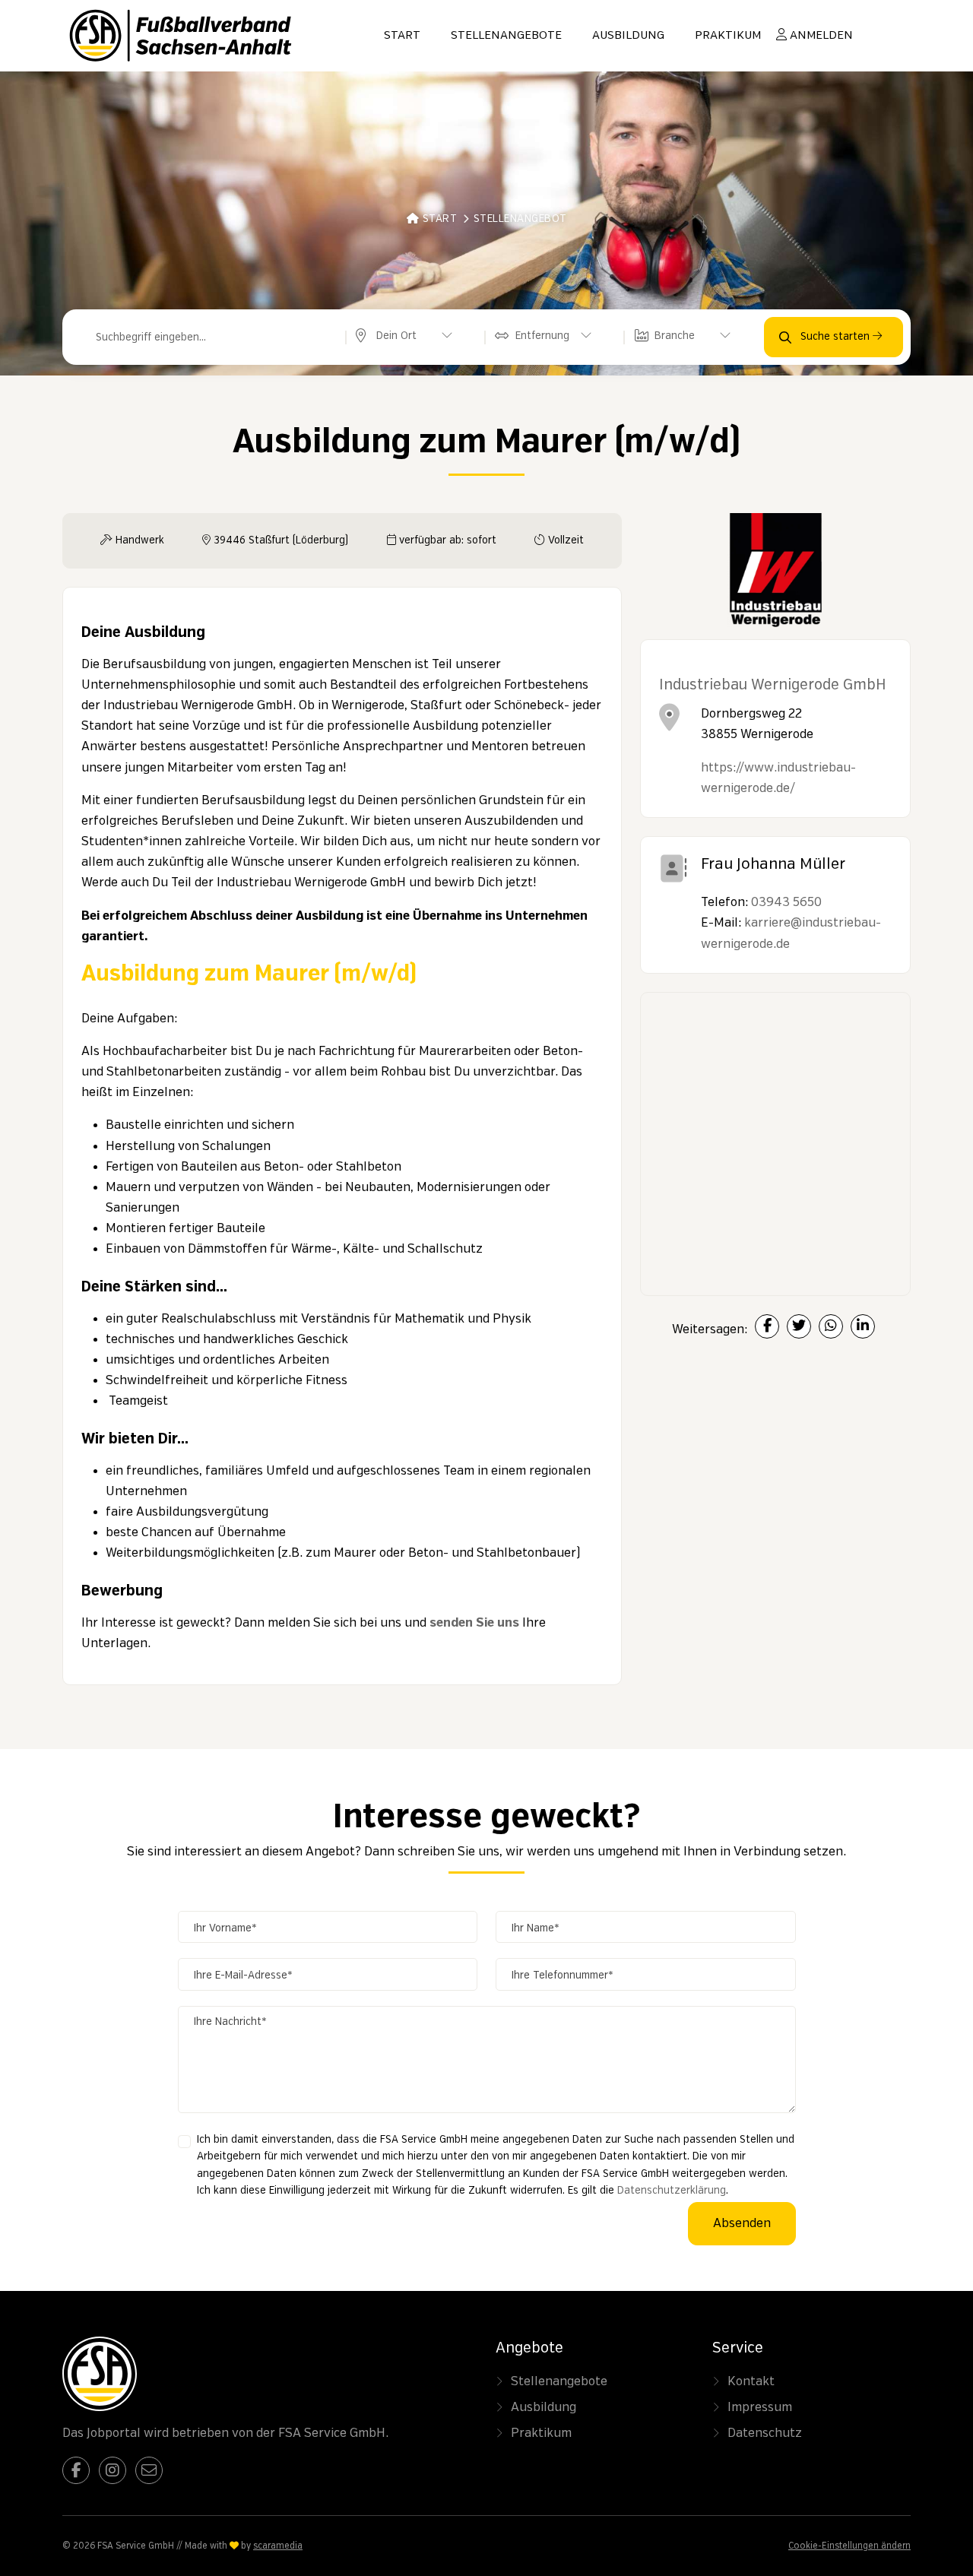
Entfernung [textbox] (542, 336)
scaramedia (278, 2546)
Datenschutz (765, 2433)
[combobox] (408, 337)
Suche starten (837, 337)
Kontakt (751, 2381)
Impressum (760, 2407)
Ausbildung (628, 36)
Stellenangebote (506, 36)
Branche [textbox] (675, 336)
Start (402, 36)
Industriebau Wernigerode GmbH (773, 685)
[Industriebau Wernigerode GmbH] (775, 576)
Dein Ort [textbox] (396, 336)
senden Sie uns (474, 1623)
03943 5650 (786, 902)
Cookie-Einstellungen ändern (849, 2546)
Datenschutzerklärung (672, 2191)
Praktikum (728, 36)
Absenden (742, 2223)
